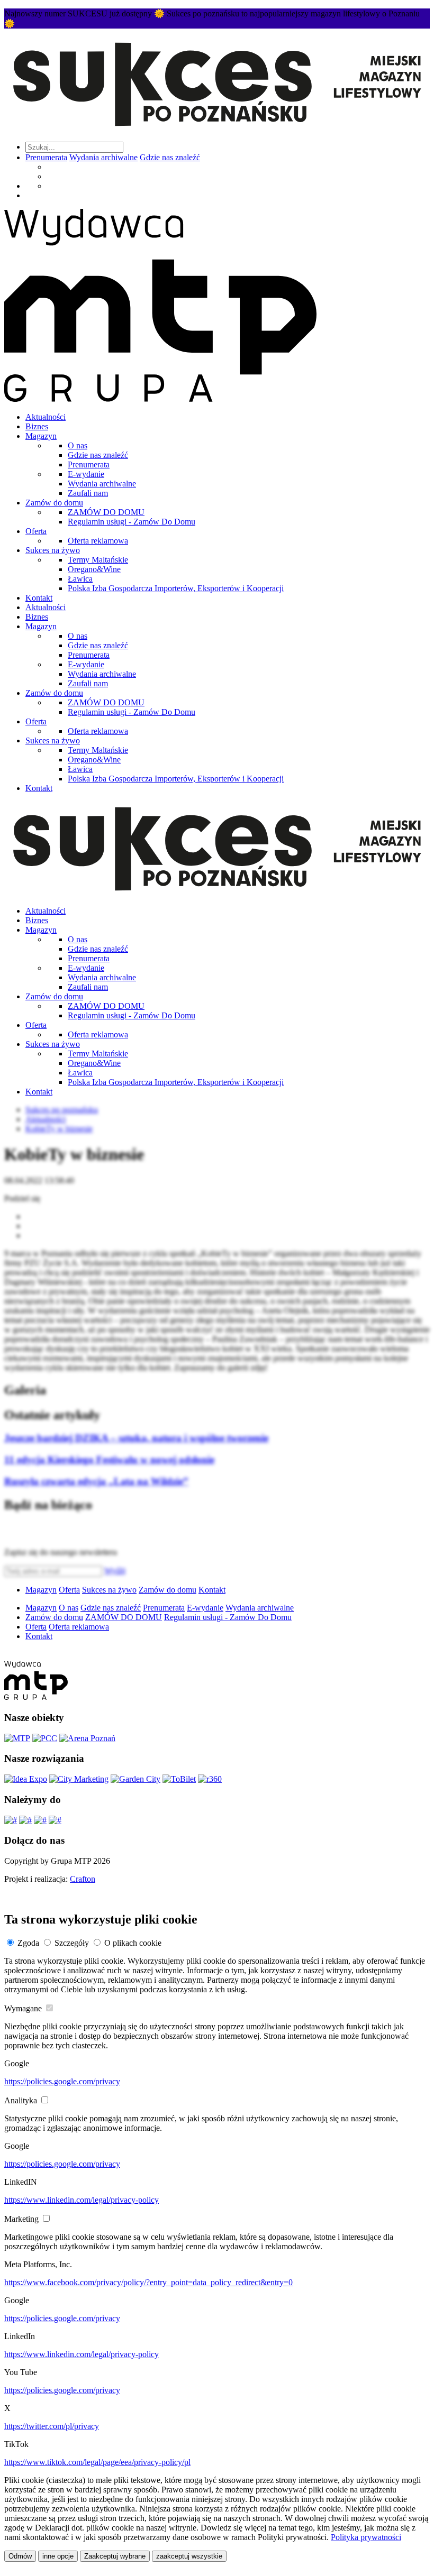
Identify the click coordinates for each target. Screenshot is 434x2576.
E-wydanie (86, 474)
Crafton (83, 1879)
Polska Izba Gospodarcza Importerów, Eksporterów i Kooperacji (176, 588)
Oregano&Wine (94, 569)
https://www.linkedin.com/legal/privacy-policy (82, 2200)
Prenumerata (46, 157)
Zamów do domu (54, 503)
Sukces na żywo (53, 550)
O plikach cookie (133, 1943)
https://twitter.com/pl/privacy (52, 2426)
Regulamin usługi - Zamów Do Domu (132, 522)
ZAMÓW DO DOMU (106, 512)
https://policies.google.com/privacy (62, 2081)
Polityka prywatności (366, 2537)
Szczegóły (72, 1943)
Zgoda (28, 1943)
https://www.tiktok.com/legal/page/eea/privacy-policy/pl (97, 2462)
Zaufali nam (88, 493)
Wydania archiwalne (103, 157)
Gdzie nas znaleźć (170, 157)
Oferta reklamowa (98, 541)
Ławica (80, 579)
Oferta (36, 531)
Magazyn (41, 436)
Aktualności (46, 417)
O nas (78, 445)
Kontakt (39, 598)
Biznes (37, 426)
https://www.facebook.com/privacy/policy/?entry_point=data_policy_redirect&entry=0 (148, 2282)
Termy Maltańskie (98, 560)
